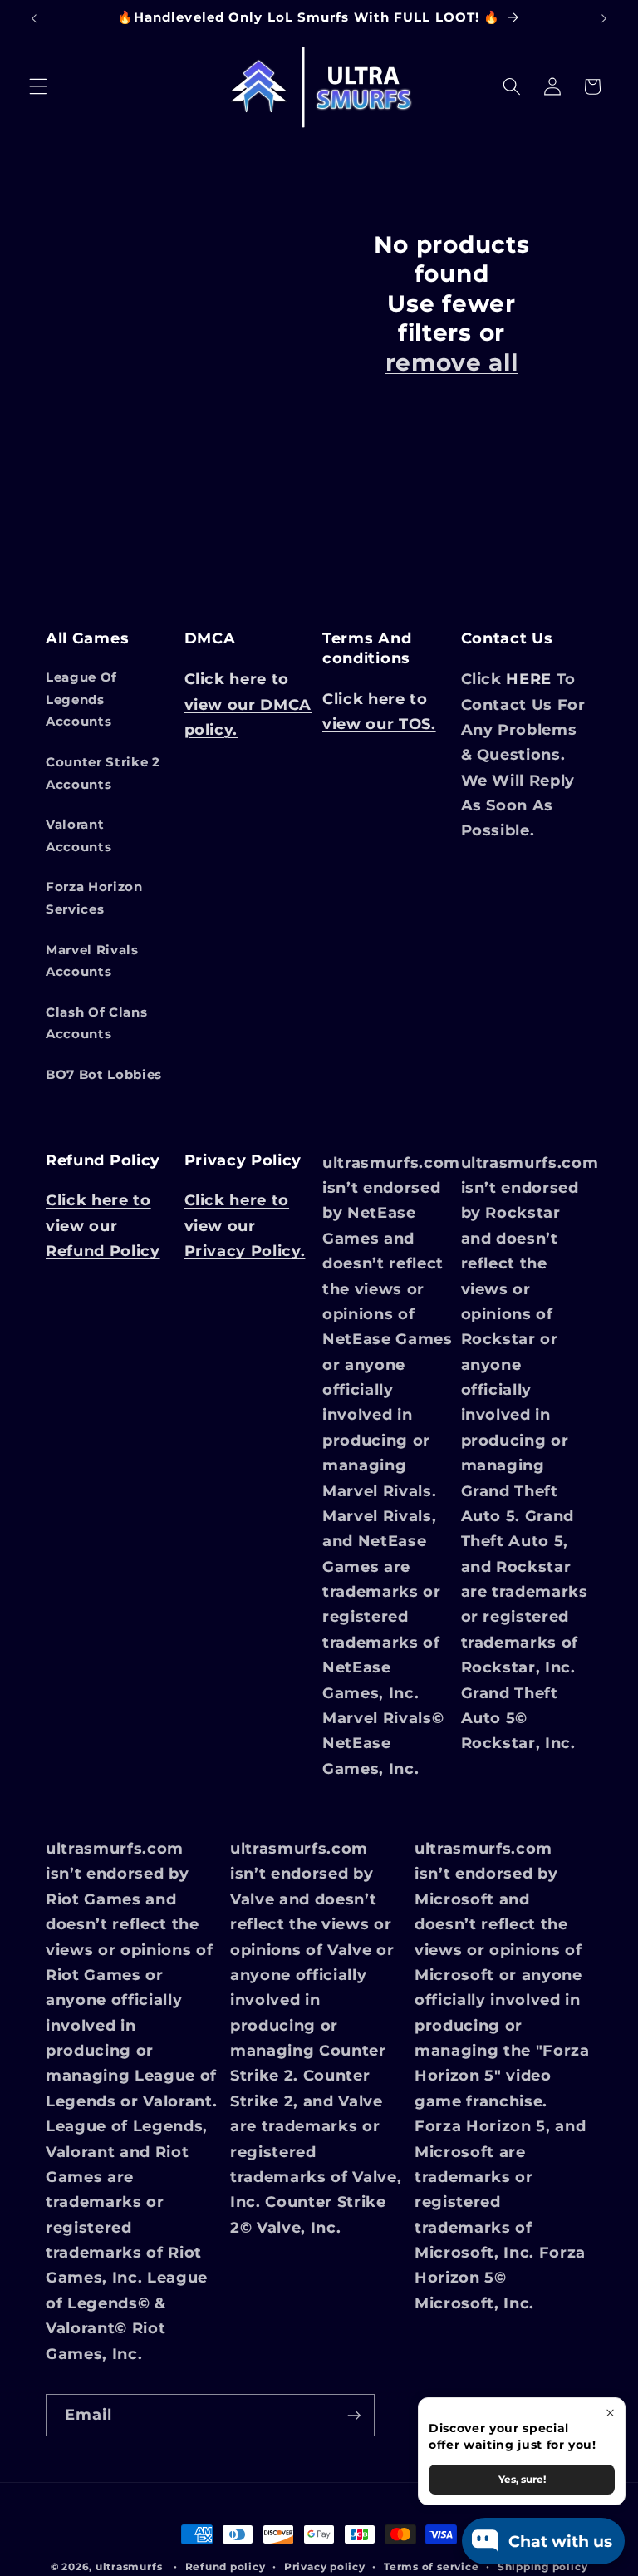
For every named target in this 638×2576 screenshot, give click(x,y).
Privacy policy (325, 2566)
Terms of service (431, 2566)
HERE (531, 679)
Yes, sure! (522, 2479)
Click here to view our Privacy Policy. (245, 1225)
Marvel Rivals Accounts (92, 961)
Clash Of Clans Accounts (96, 1023)
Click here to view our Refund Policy (103, 1225)
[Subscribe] (354, 2416)
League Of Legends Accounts (81, 699)
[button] (38, 86)
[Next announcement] (604, 18)
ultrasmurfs (129, 2566)
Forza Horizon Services (94, 898)
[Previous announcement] (34, 18)
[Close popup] (610, 2413)
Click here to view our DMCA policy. (248, 704)
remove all (452, 362)
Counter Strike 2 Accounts (103, 773)
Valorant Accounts (79, 835)
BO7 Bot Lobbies (104, 1074)
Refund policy (226, 2566)
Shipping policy (543, 2566)
